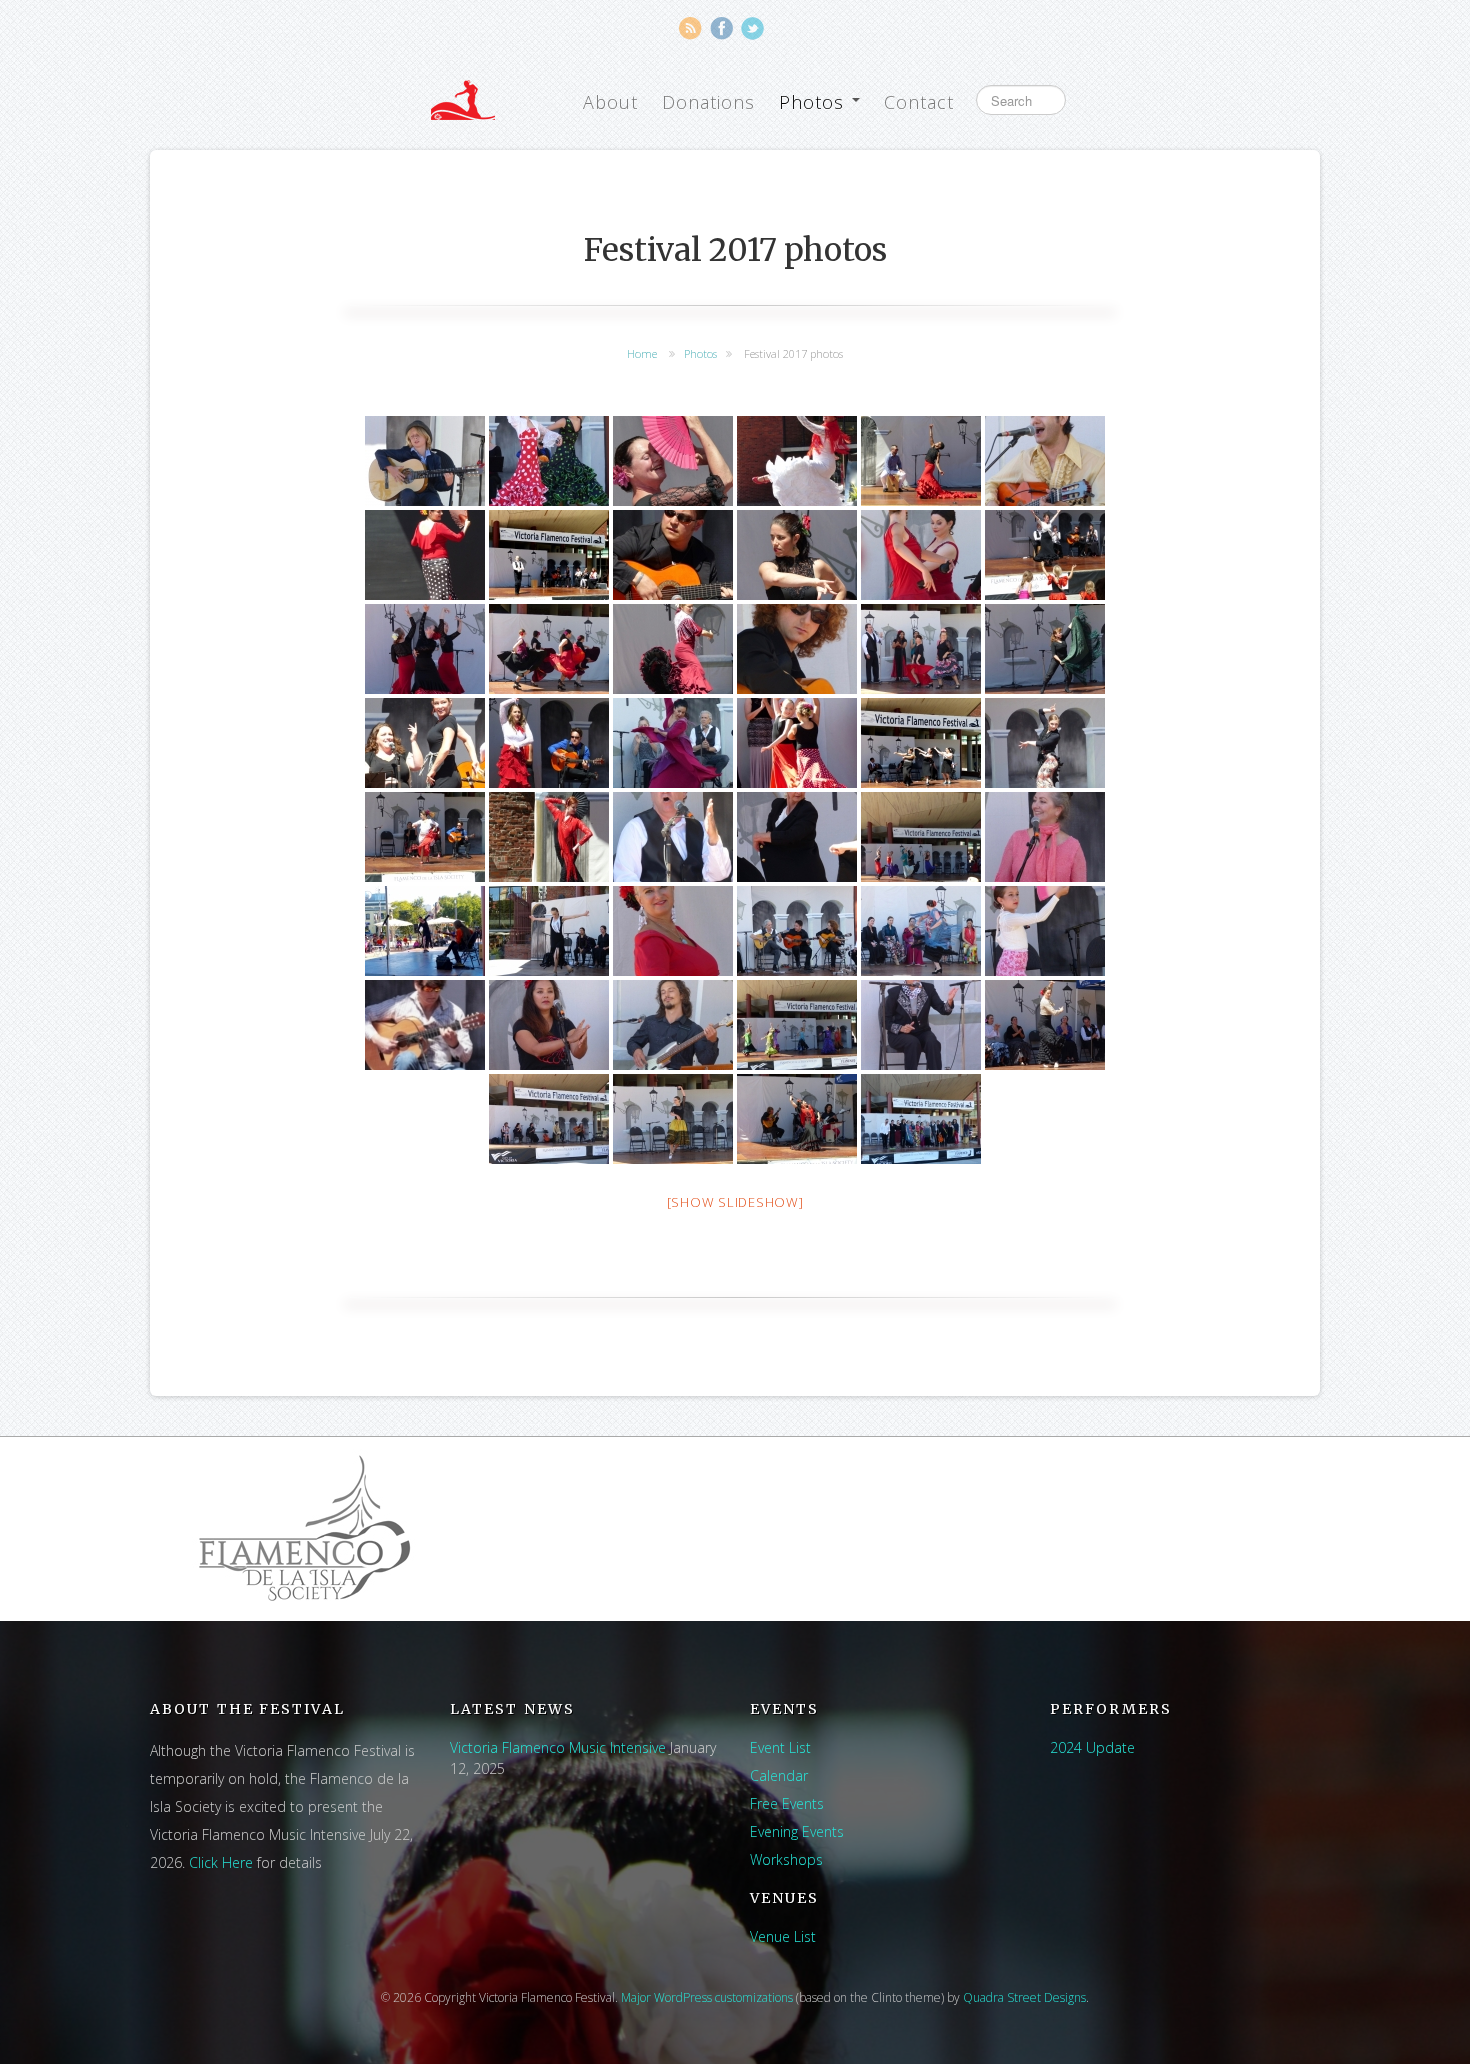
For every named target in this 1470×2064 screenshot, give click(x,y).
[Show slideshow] (735, 1202)
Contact (919, 102)
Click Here (221, 1862)
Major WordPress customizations (707, 1997)
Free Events (787, 1803)
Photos (814, 102)
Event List (780, 1747)
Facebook (721, 28)
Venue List (783, 1936)
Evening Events (797, 1831)
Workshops (786, 1859)
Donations (708, 102)
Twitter (752, 28)
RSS (690, 28)
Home (642, 353)
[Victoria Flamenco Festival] (463, 100)
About (610, 102)
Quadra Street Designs (1024, 1997)
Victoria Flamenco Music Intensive (558, 1747)
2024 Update (1092, 1747)
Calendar (779, 1775)
